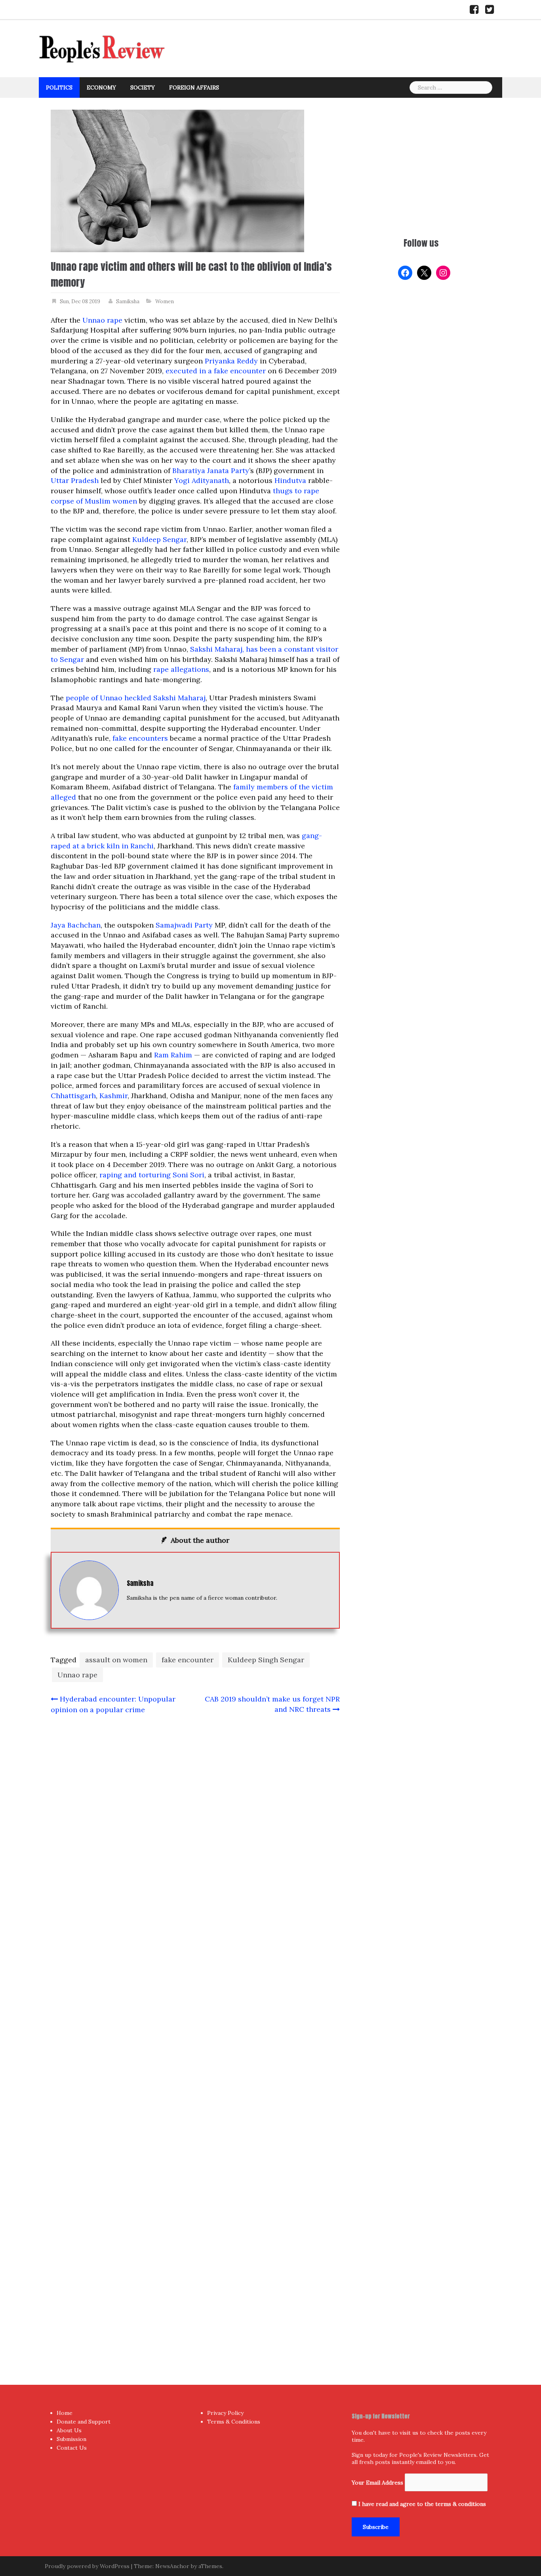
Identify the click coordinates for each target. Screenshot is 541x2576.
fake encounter (188, 1660)
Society (143, 87)
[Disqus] (195, 2034)
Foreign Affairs (194, 87)
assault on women (116, 1660)
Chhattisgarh (73, 1096)
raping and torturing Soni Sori (152, 1175)
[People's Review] (102, 48)
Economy (101, 87)
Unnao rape (102, 320)
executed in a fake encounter (216, 371)
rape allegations (181, 669)
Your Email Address (377, 2483)
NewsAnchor (172, 2566)
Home (65, 2413)
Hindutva (290, 480)
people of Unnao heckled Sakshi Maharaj (136, 698)
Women (165, 301)
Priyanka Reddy (231, 361)
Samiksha (128, 301)
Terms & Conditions (234, 2422)
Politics (59, 87)
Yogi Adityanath (202, 480)
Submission (71, 2439)
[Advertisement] (421, 165)
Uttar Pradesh (75, 480)
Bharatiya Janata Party (211, 471)
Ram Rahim (173, 1055)
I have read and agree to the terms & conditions (422, 2504)
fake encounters (140, 738)
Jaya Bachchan (76, 925)
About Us (69, 2430)
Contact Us (72, 2448)
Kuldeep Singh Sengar (266, 1660)
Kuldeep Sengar (159, 539)
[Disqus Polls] (195, 1826)
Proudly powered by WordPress (87, 2566)
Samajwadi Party (184, 925)
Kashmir (113, 1096)
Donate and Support (84, 2422)
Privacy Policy (225, 2413)
